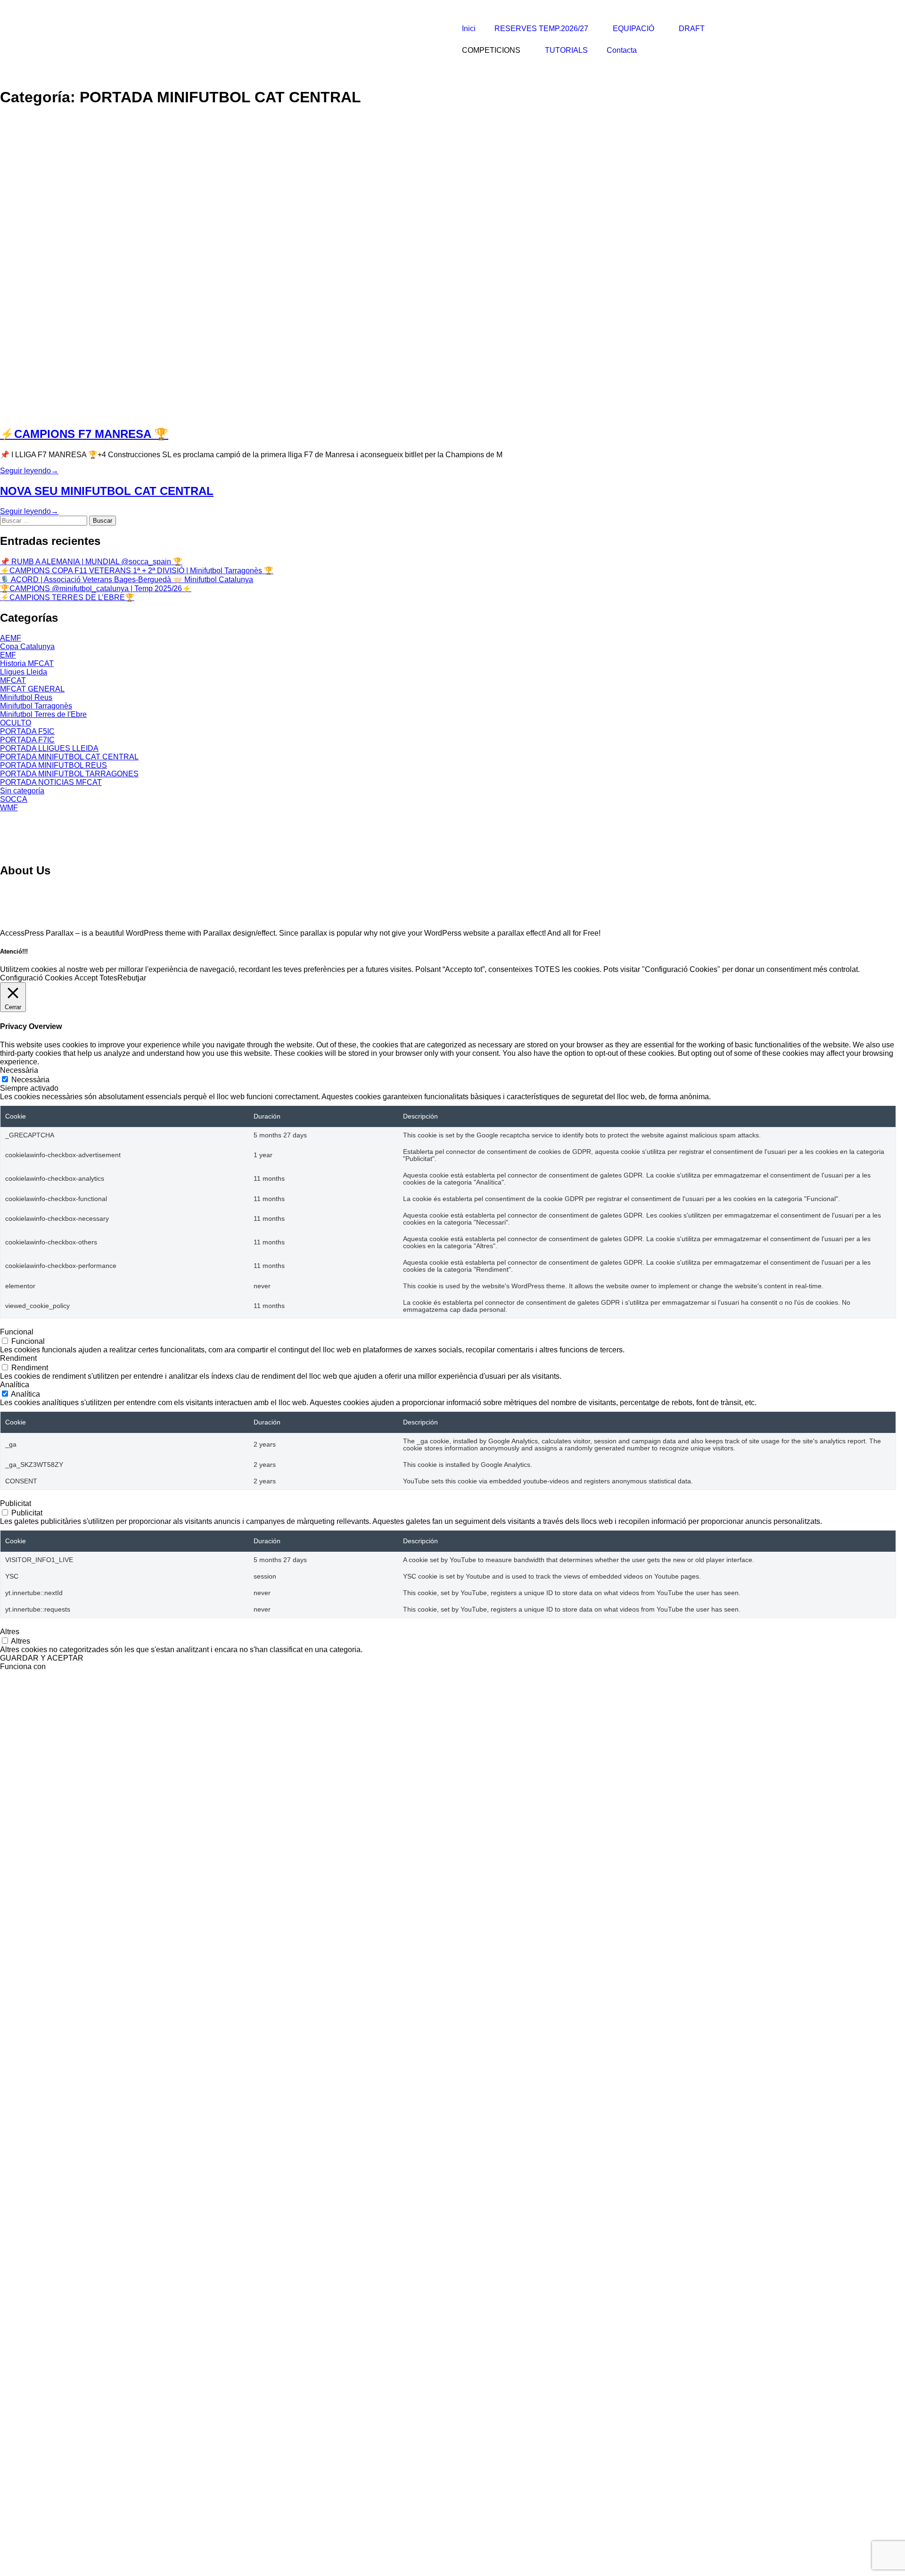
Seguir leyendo (29, 471)
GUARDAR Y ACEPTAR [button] (42, 1658)
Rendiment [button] (18, 1358)
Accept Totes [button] (96, 978)
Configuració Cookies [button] (36, 978)
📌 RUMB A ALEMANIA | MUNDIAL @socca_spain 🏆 (91, 562)
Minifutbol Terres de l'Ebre (43, 714)
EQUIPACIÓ (633, 29)
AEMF (11, 638)
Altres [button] (10, 1632)
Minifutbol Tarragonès (36, 706)
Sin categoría (22, 791)
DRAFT (692, 29)
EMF (8, 655)
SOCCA (14, 799)
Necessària (30, 1080)
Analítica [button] (15, 1385)
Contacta (622, 50)
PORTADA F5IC (27, 731)
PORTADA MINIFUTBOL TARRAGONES (69, 774)
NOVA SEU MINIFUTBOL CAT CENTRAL (107, 491)
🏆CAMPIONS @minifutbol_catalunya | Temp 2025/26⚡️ (96, 588)
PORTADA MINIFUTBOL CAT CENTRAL (69, 757)
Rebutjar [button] (132, 978)
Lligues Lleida (24, 672)
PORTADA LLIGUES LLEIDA (49, 748)
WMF (9, 808)
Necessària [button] (19, 1070)
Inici (469, 29)
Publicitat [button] (16, 1503)
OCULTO (16, 723)
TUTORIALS (566, 50)
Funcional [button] (17, 1332)
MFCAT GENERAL (32, 689)
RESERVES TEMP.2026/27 (541, 29)
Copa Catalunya (27, 646)
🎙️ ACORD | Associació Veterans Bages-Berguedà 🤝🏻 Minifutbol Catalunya (127, 580)
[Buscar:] (45, 520)
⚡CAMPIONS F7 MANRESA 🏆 (84, 434)
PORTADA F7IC (27, 740)
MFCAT (13, 680)
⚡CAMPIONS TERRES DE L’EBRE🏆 (67, 597)
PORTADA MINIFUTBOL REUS (53, 765)
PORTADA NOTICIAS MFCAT (51, 782)
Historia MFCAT (27, 663)
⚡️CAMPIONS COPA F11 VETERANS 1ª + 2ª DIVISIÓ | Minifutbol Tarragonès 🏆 (137, 571)
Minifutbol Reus (26, 697)
